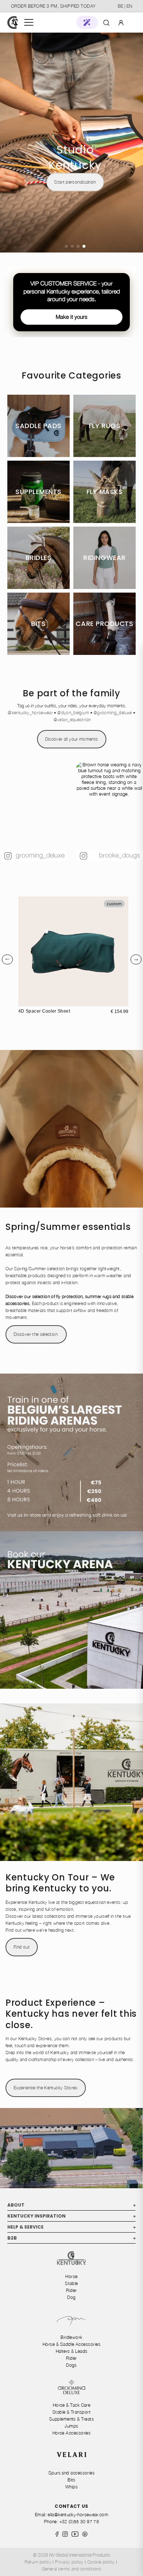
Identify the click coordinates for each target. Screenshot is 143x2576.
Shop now (75, 73)
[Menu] (29, 22)
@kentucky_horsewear (30, 713)
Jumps (71, 2426)
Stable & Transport (71, 2412)
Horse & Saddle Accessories (71, 2344)
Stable (71, 2283)
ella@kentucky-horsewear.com (78, 2515)
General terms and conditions (72, 2569)
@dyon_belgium (73, 713)
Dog (71, 2297)
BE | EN (125, 6)
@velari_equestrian (72, 720)
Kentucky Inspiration (71, 2216)
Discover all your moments (72, 739)
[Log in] (121, 22)
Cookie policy (101, 2562)
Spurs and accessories (72, 2473)
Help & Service (71, 2227)
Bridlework (71, 2337)
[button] (87, 22)
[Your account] (121, 22)
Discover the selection (36, 1334)
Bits (71, 2480)
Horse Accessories (72, 2433)
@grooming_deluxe (113, 713)
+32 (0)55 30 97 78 (79, 2522)
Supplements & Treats (71, 2419)
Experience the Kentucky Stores (46, 2088)
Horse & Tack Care (72, 2405)
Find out (22, 1947)
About (71, 2205)
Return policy (38, 2562)
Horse (71, 2276)
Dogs (71, 2365)
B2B (71, 2238)
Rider (71, 2290)
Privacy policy (69, 2562)
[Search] (106, 22)
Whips (71, 2487)
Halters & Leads (72, 2351)
